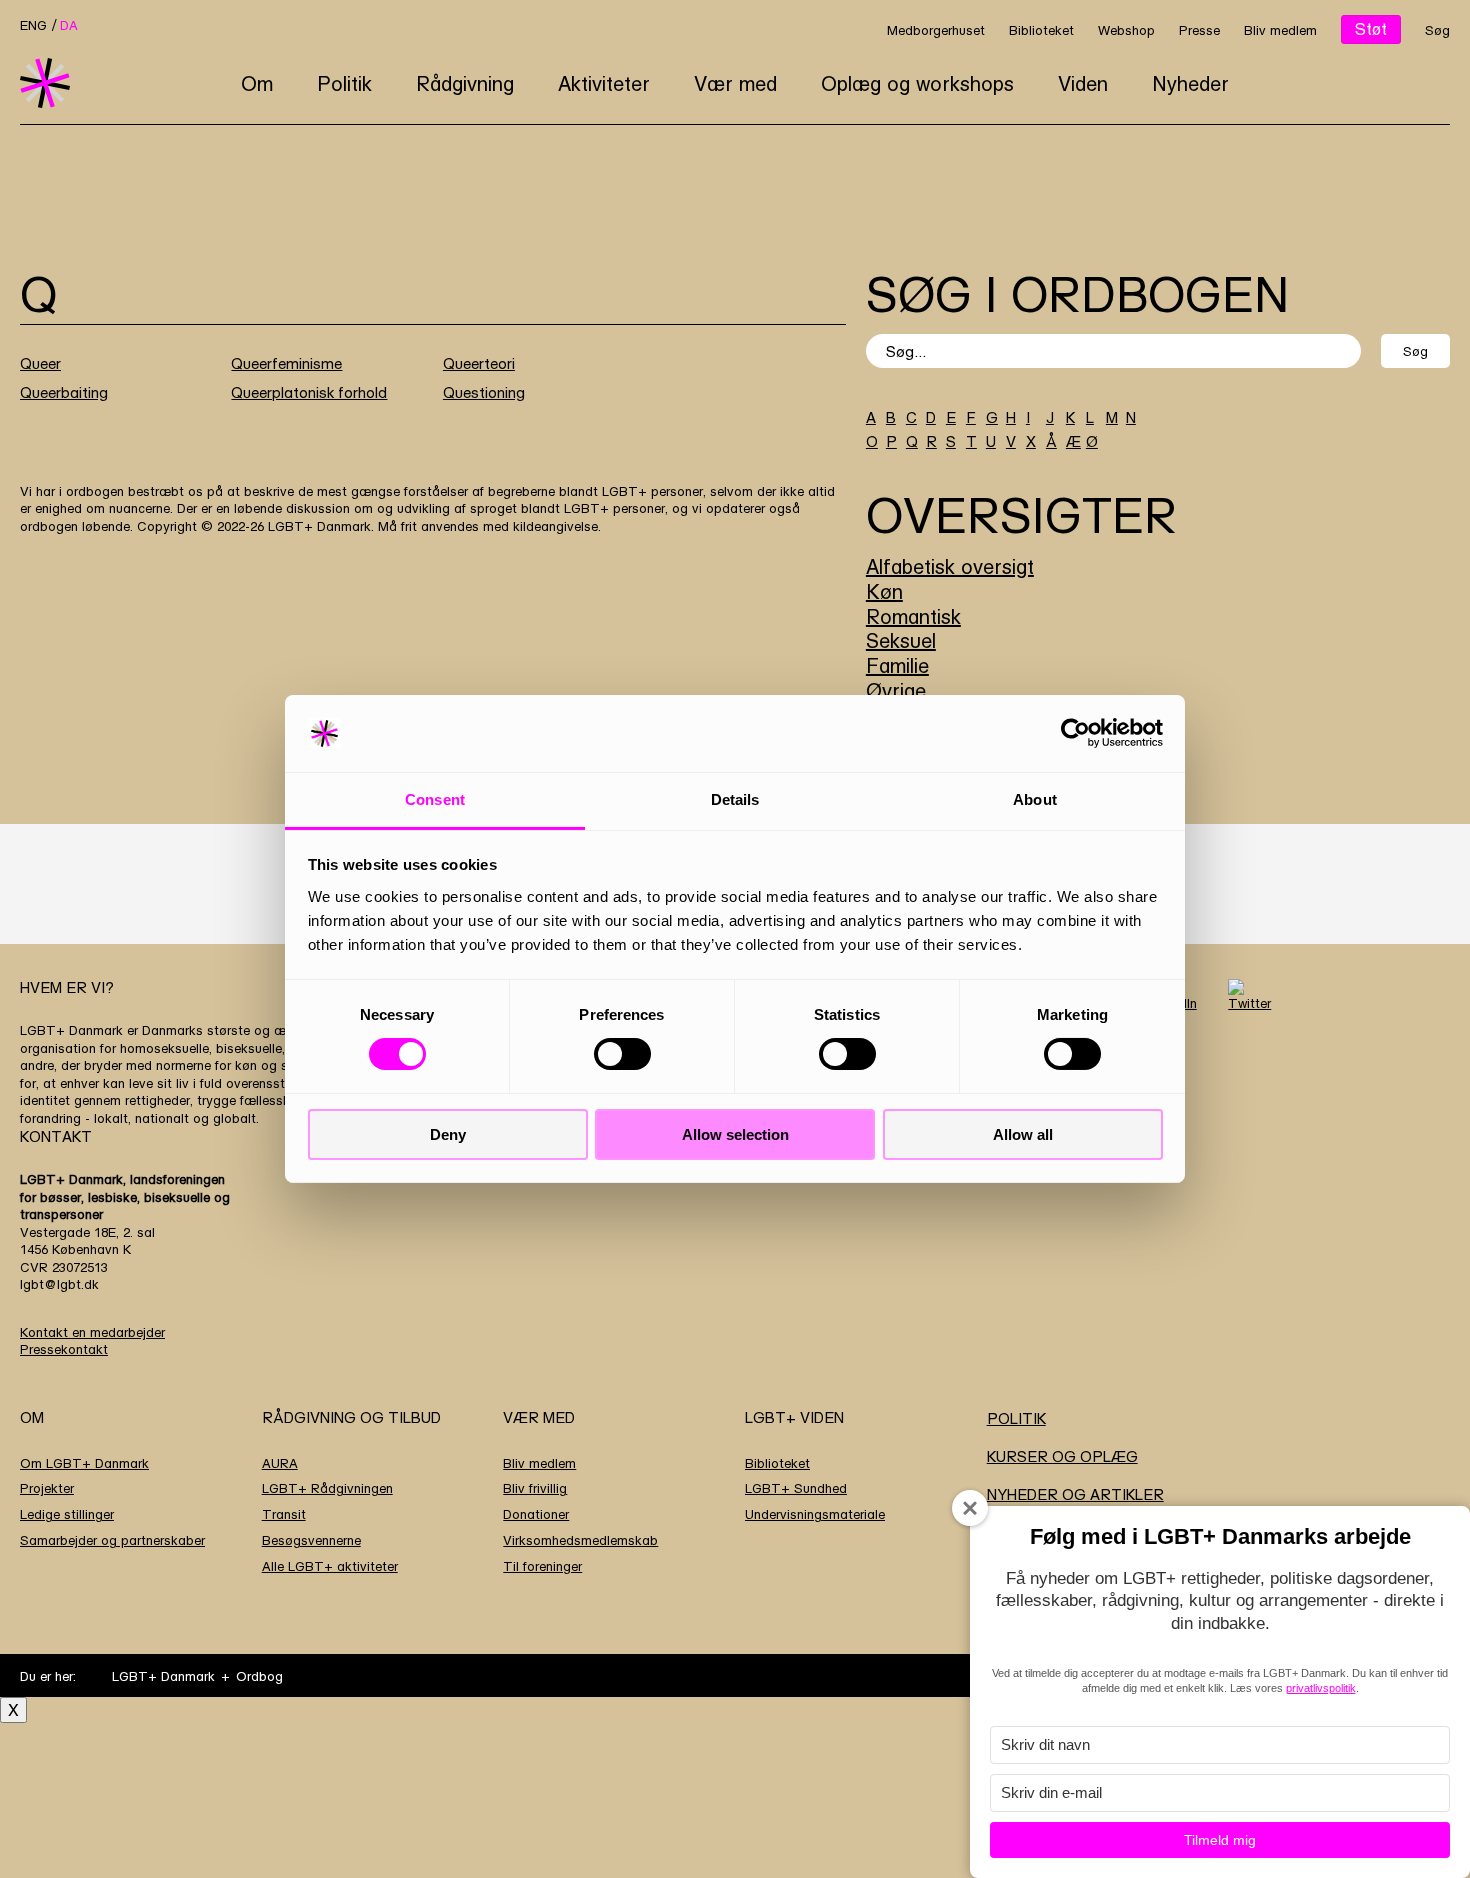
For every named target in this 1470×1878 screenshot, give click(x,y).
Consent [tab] (435, 799)
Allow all (1023, 1134)
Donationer (536, 1514)
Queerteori (479, 363)
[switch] (622, 1054)
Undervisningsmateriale (815, 1514)
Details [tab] (735, 799)
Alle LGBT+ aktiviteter (330, 1566)
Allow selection (735, 1134)
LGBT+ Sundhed (796, 1488)
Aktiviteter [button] (604, 83)
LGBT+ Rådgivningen (327, 1488)
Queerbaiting (64, 392)
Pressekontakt (64, 1349)
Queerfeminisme (286, 363)
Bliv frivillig (535, 1488)
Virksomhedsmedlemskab (580, 1540)
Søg (1437, 30)
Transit (284, 1514)
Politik (344, 83)
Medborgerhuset (936, 30)
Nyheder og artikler (1075, 1494)
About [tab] (1035, 799)
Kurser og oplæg (1062, 1456)
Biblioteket (1041, 30)
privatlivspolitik (1321, 1688)
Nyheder (1190, 83)
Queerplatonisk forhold (309, 392)
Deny (448, 1134)
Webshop (1126, 30)
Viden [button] (1083, 83)
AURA (280, 1463)
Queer (40, 363)
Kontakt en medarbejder (92, 1332)
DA (69, 25)
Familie (897, 665)
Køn (884, 591)
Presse (1199, 30)
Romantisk (913, 616)
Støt (1371, 29)
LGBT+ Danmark (163, 1676)
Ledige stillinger (67, 1514)
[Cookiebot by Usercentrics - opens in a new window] (1075, 733)
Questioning (484, 392)
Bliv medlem (1280, 30)
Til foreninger (542, 1566)
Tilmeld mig (1220, 1840)
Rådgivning (465, 83)
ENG (33, 25)
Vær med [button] (735, 83)
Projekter (47, 1488)
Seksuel (901, 640)
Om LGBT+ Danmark (84, 1463)
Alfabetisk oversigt (950, 566)
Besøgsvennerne (311, 1540)
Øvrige (896, 690)
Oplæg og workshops (917, 83)
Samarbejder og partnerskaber (112, 1540)
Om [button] (257, 83)
